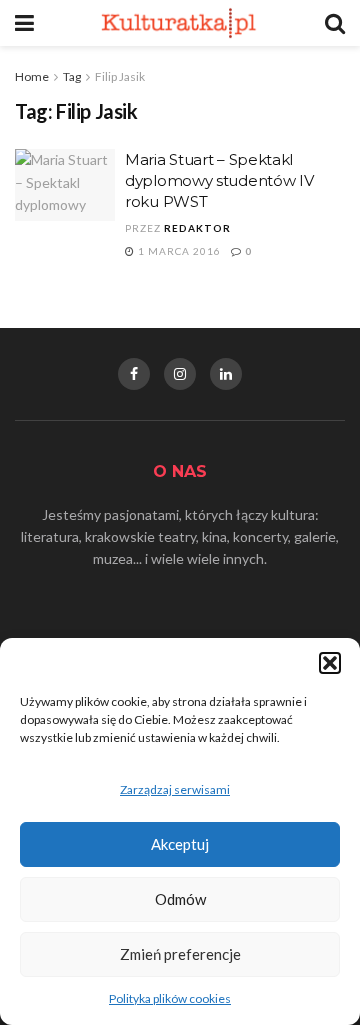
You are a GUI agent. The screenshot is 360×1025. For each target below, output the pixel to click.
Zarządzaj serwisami (175, 789)
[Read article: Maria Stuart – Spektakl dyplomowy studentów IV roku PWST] (65, 185)
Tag (72, 76)
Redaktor (197, 228)
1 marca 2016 (178, 251)
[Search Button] (335, 23)
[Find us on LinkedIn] (226, 374)
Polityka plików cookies (170, 998)
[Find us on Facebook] (134, 374)
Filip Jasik (120, 76)
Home (32, 76)
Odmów (180, 899)
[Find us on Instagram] (180, 374)
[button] (330, 663)
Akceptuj (180, 844)
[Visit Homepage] (180, 23)
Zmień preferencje (180, 954)
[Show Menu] (24, 23)
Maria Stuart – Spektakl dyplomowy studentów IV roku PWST (219, 180)
